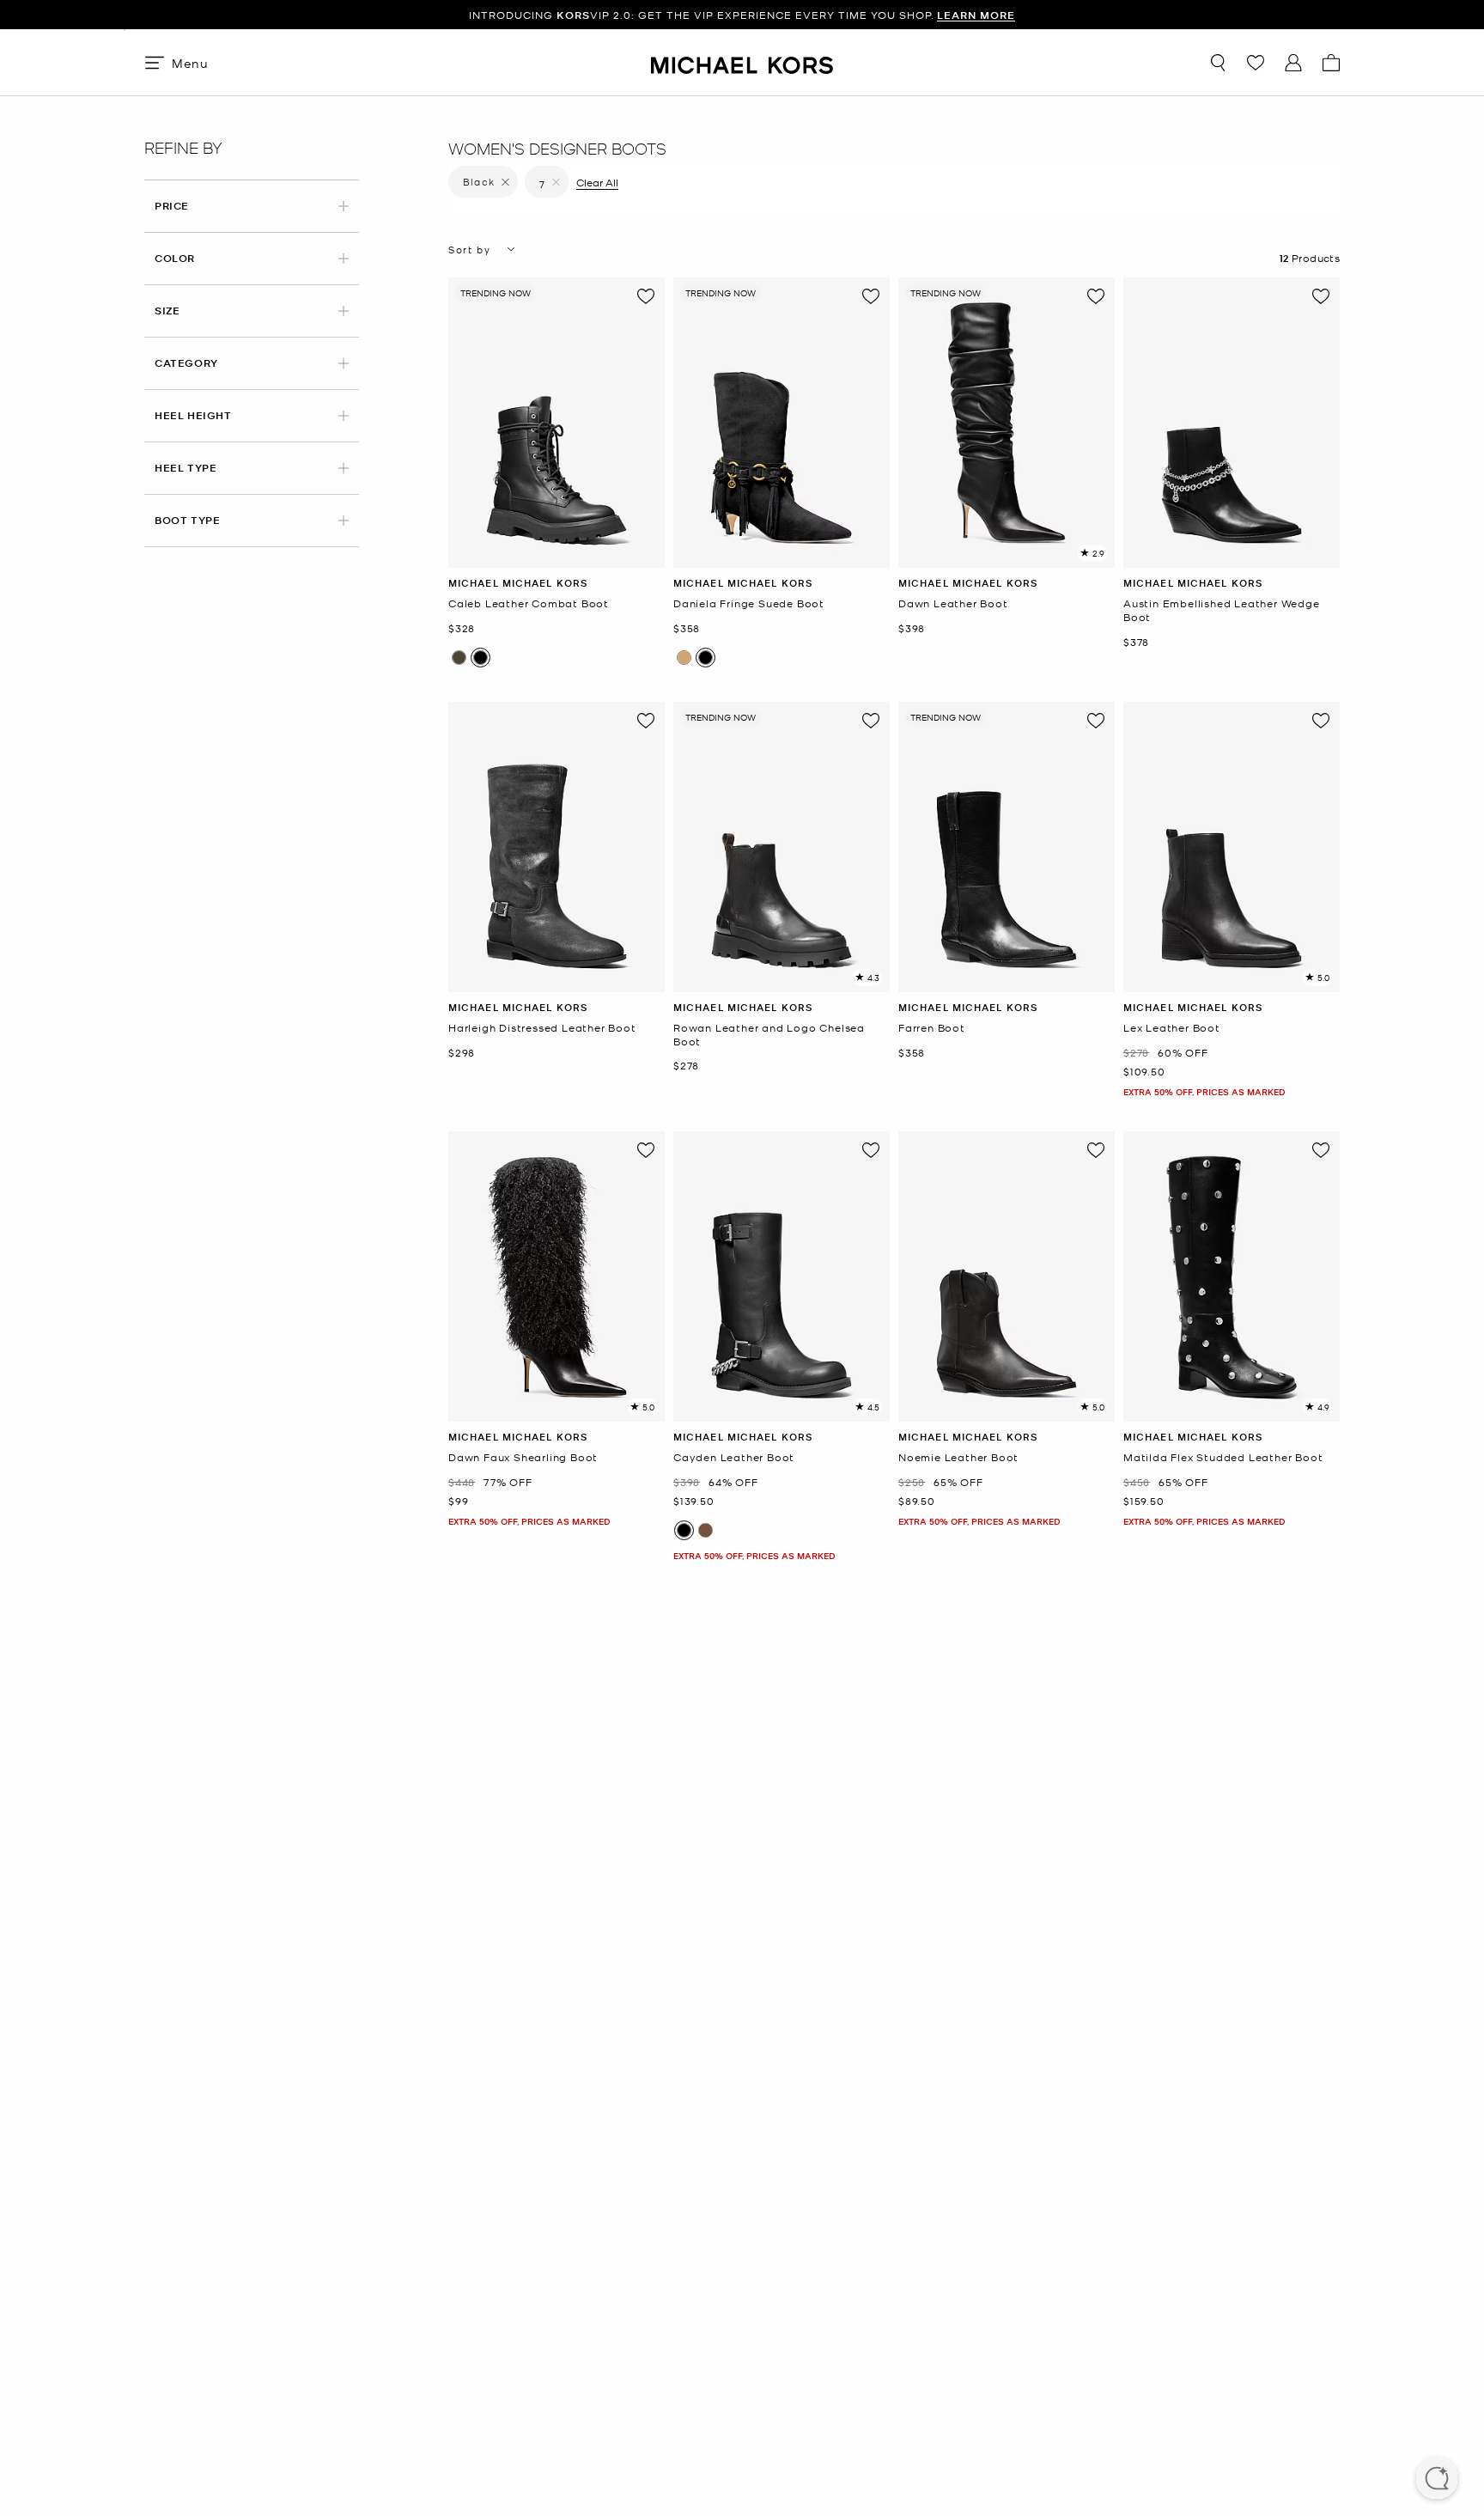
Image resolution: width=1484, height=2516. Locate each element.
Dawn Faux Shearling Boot (523, 1457)
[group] (742, 15)
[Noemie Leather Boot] (1007, 1276)
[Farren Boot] (1007, 847)
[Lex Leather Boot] (1232, 847)
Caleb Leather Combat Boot (529, 603)
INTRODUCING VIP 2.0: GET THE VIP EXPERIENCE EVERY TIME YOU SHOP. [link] (742, 15)
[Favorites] (1256, 63)
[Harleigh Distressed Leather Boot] (556, 847)
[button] (1437, 2480)
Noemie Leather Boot (958, 1457)
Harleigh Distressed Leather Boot (542, 1028)
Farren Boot (932, 1028)
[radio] (459, 658)
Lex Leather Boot (1172, 1028)
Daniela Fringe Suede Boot (749, 603)
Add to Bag (557, 554)
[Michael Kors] (742, 62)
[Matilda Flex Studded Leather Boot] (1232, 1276)
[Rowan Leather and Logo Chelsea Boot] (782, 847)
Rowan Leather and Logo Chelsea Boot (769, 1035)
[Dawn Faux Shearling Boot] (556, 1276)
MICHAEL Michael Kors (518, 583)
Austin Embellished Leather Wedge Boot (1222, 610)
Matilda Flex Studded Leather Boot (1223, 1457)
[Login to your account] (1293, 63)
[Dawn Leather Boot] (1007, 423)
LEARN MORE (976, 15)
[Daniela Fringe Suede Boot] (782, 423)
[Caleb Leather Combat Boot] (556, 423)
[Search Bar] (1218, 63)
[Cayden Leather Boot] (782, 1276)
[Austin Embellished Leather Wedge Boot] (1232, 423)
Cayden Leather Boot (734, 1457)
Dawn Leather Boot (953, 603)
